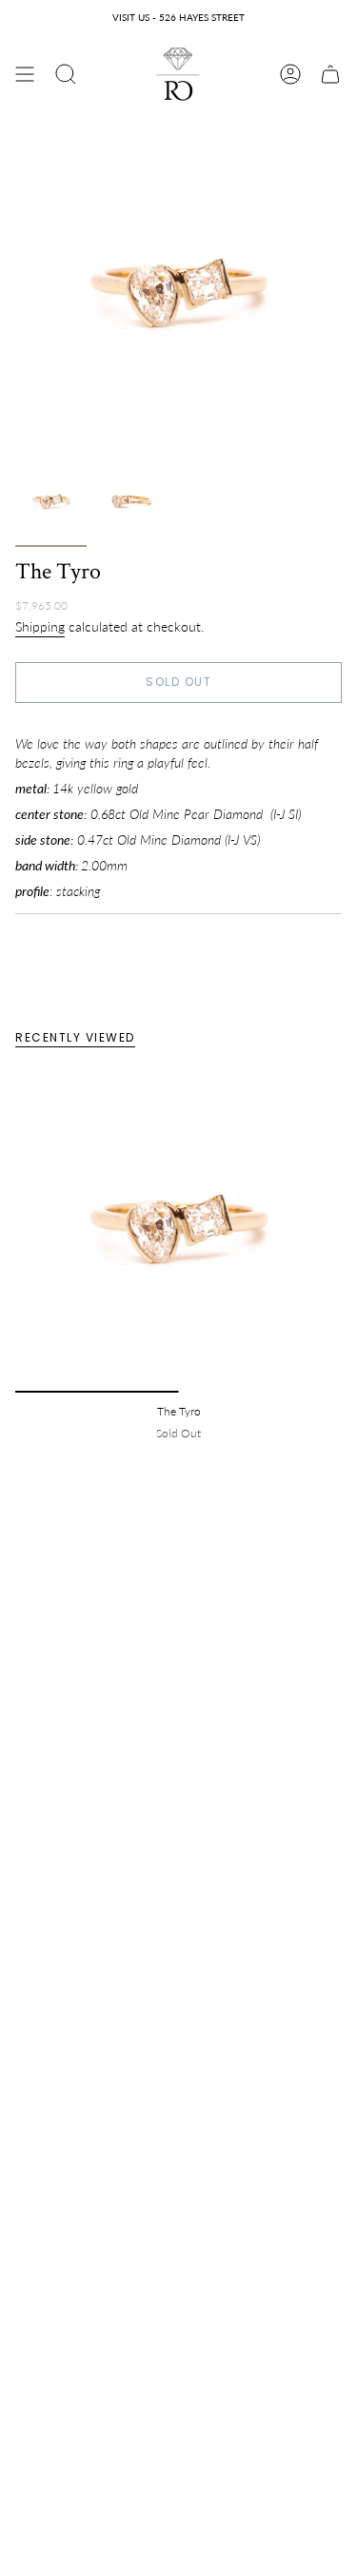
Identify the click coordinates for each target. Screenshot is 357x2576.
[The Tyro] (178, 1229)
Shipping (40, 626)
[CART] (330, 74)
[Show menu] (25, 74)
